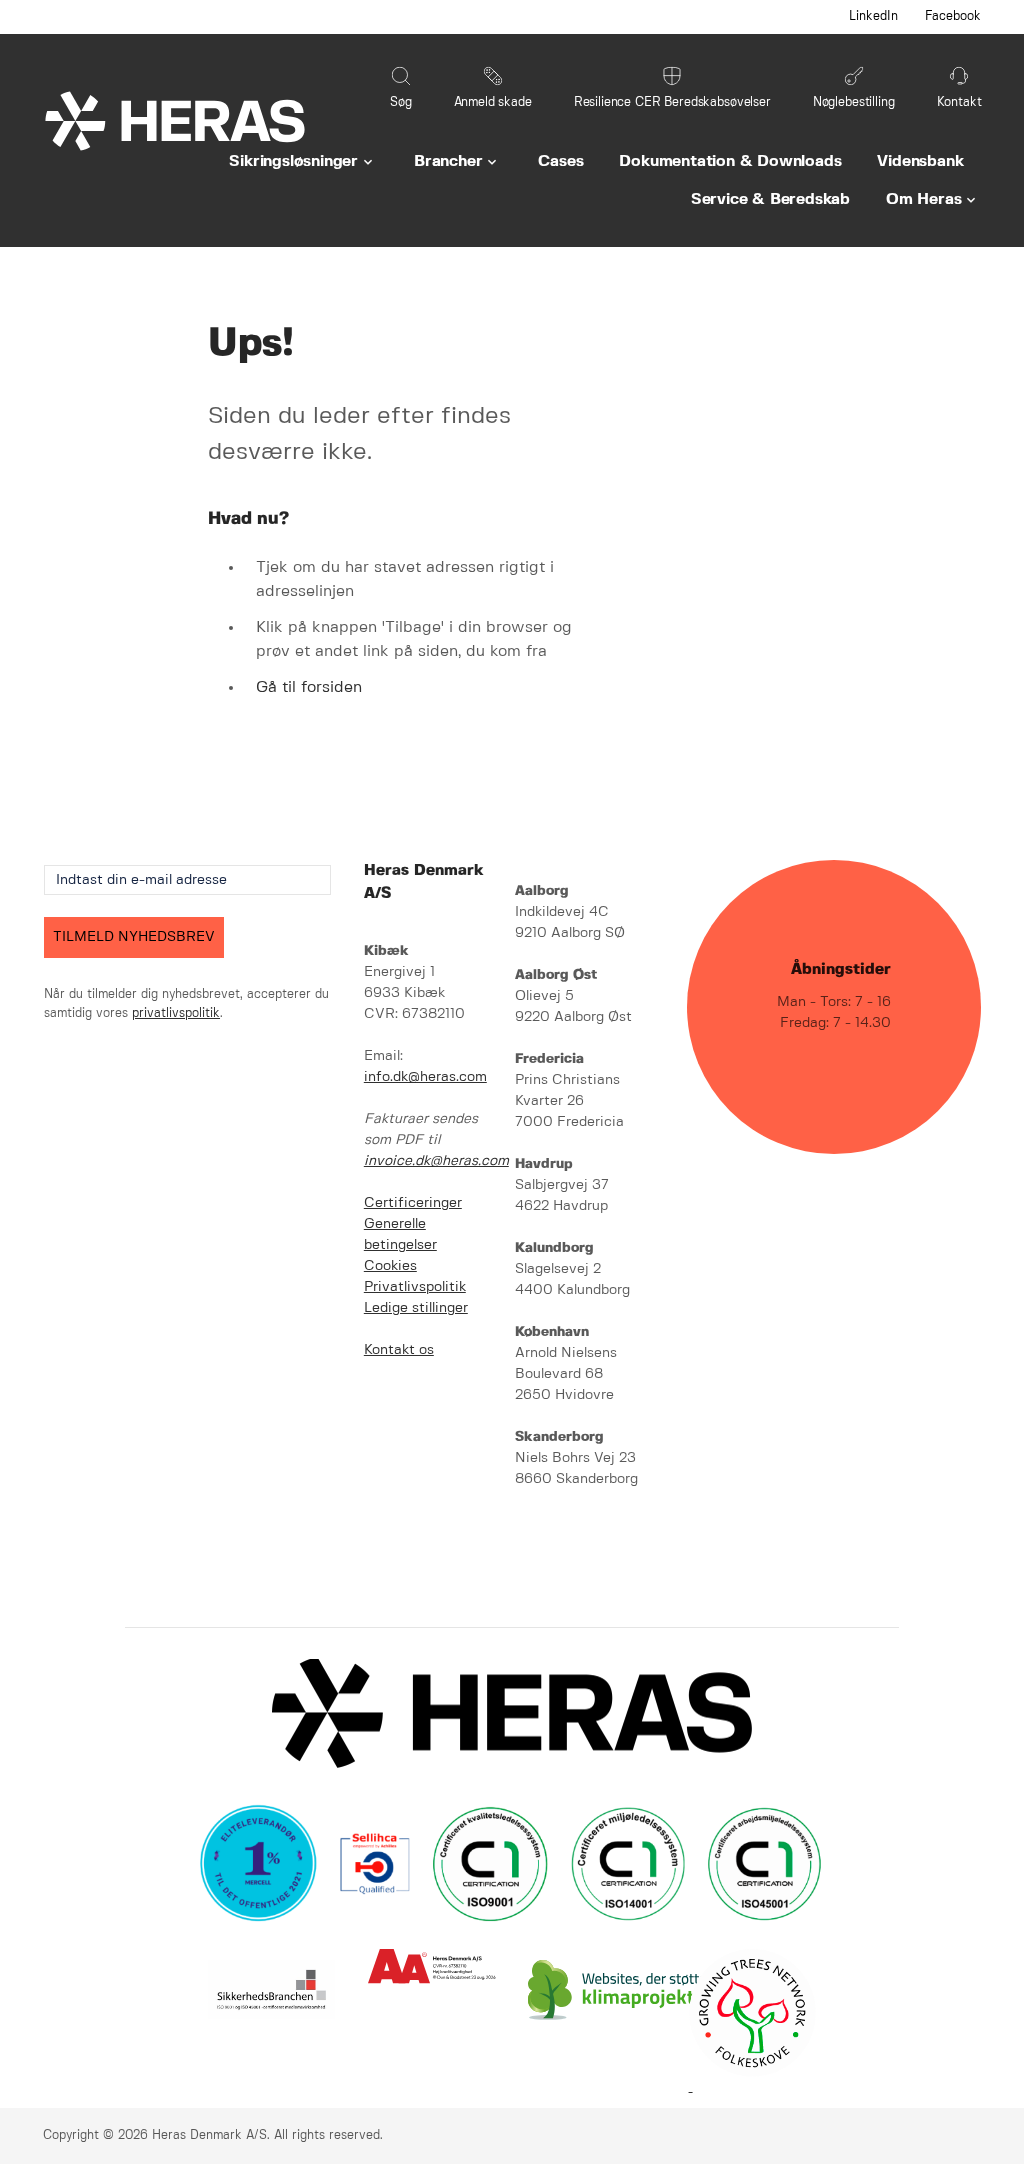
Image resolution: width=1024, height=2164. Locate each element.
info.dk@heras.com (425, 1077)
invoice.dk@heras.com (436, 1161)
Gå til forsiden (309, 687)
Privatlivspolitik (415, 1287)
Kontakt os (399, 1350)
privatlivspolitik (176, 1013)
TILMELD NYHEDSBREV (134, 937)
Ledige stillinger (416, 1308)
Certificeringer (413, 1203)
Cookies (390, 1266)
